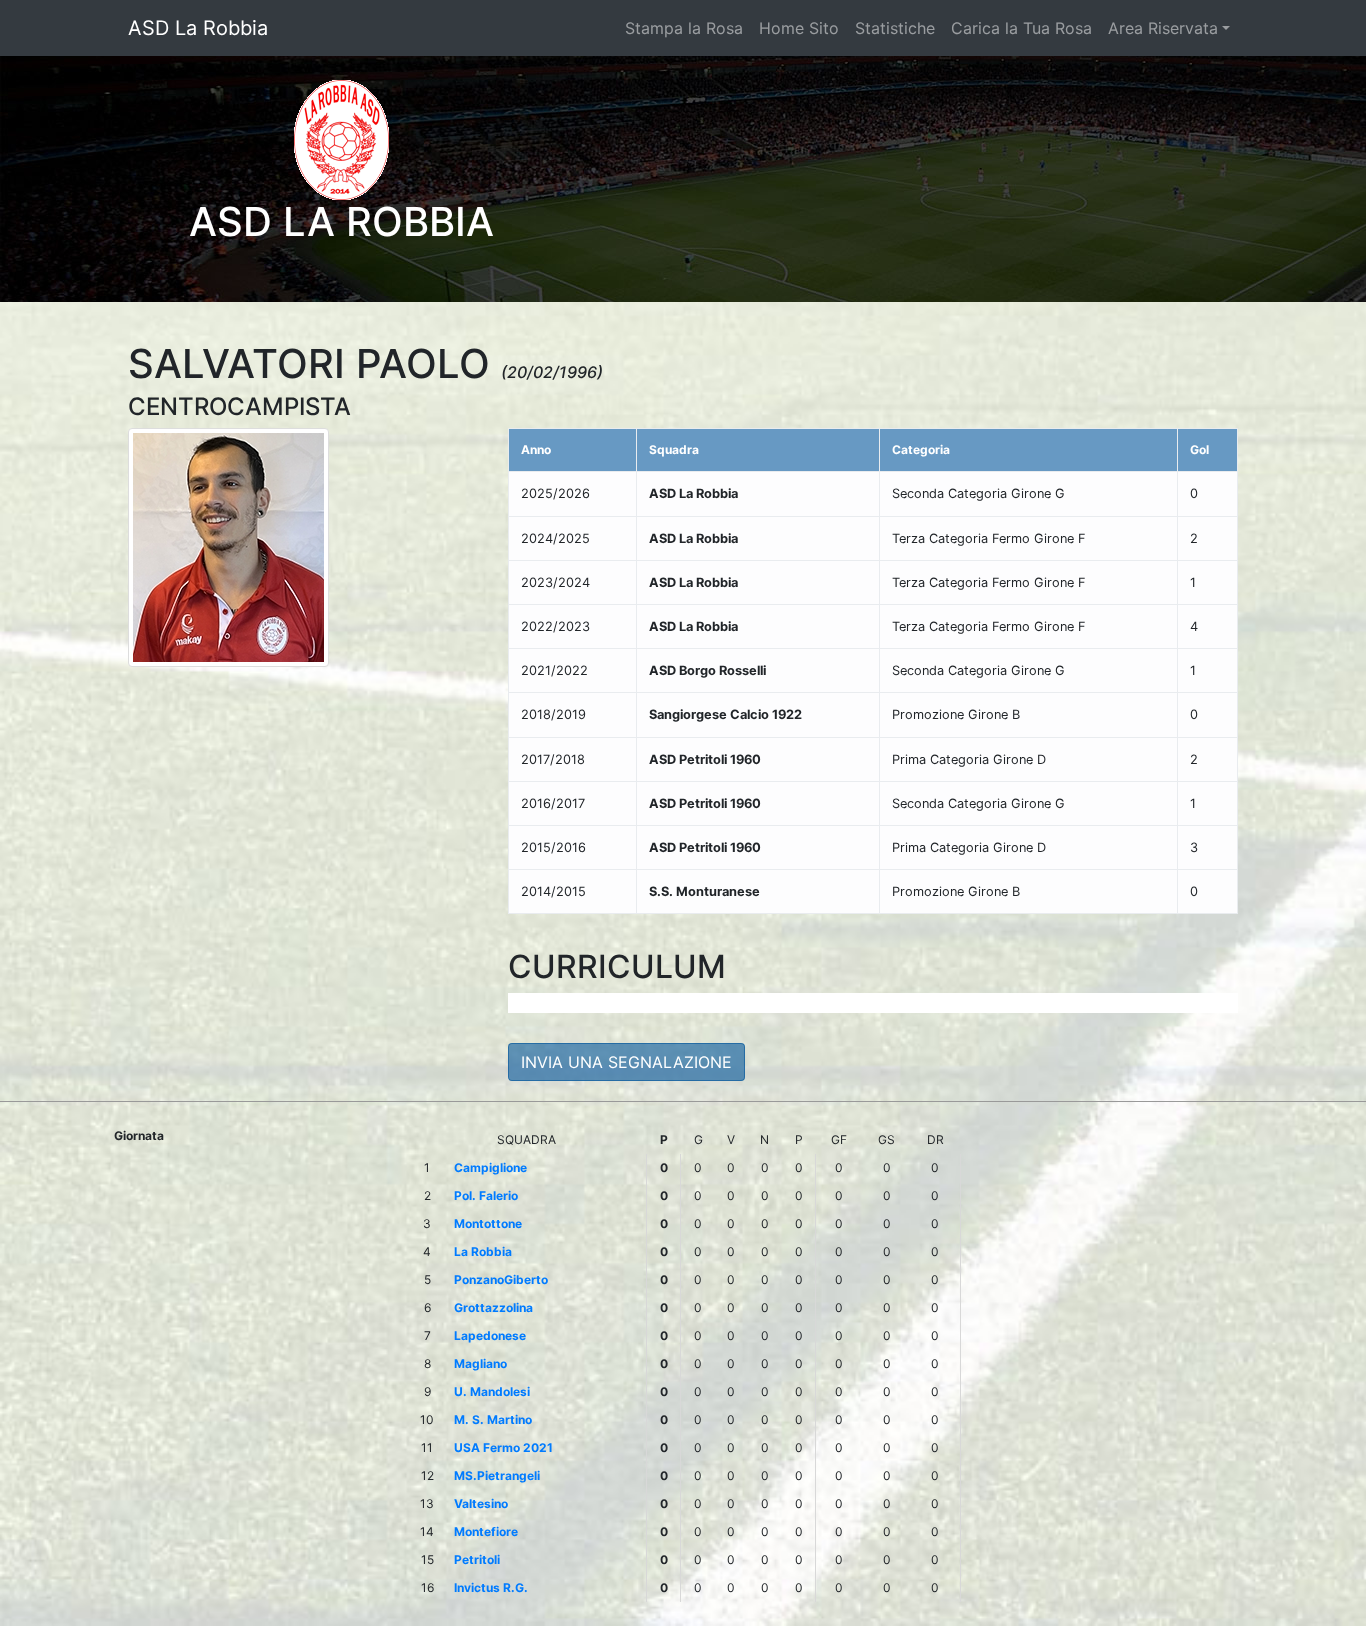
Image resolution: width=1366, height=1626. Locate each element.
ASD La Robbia (198, 28)
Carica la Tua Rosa (1021, 28)
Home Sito (799, 28)
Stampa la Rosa (684, 28)
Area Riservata (1163, 28)
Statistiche (895, 28)
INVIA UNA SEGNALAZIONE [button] (626, 1062)
